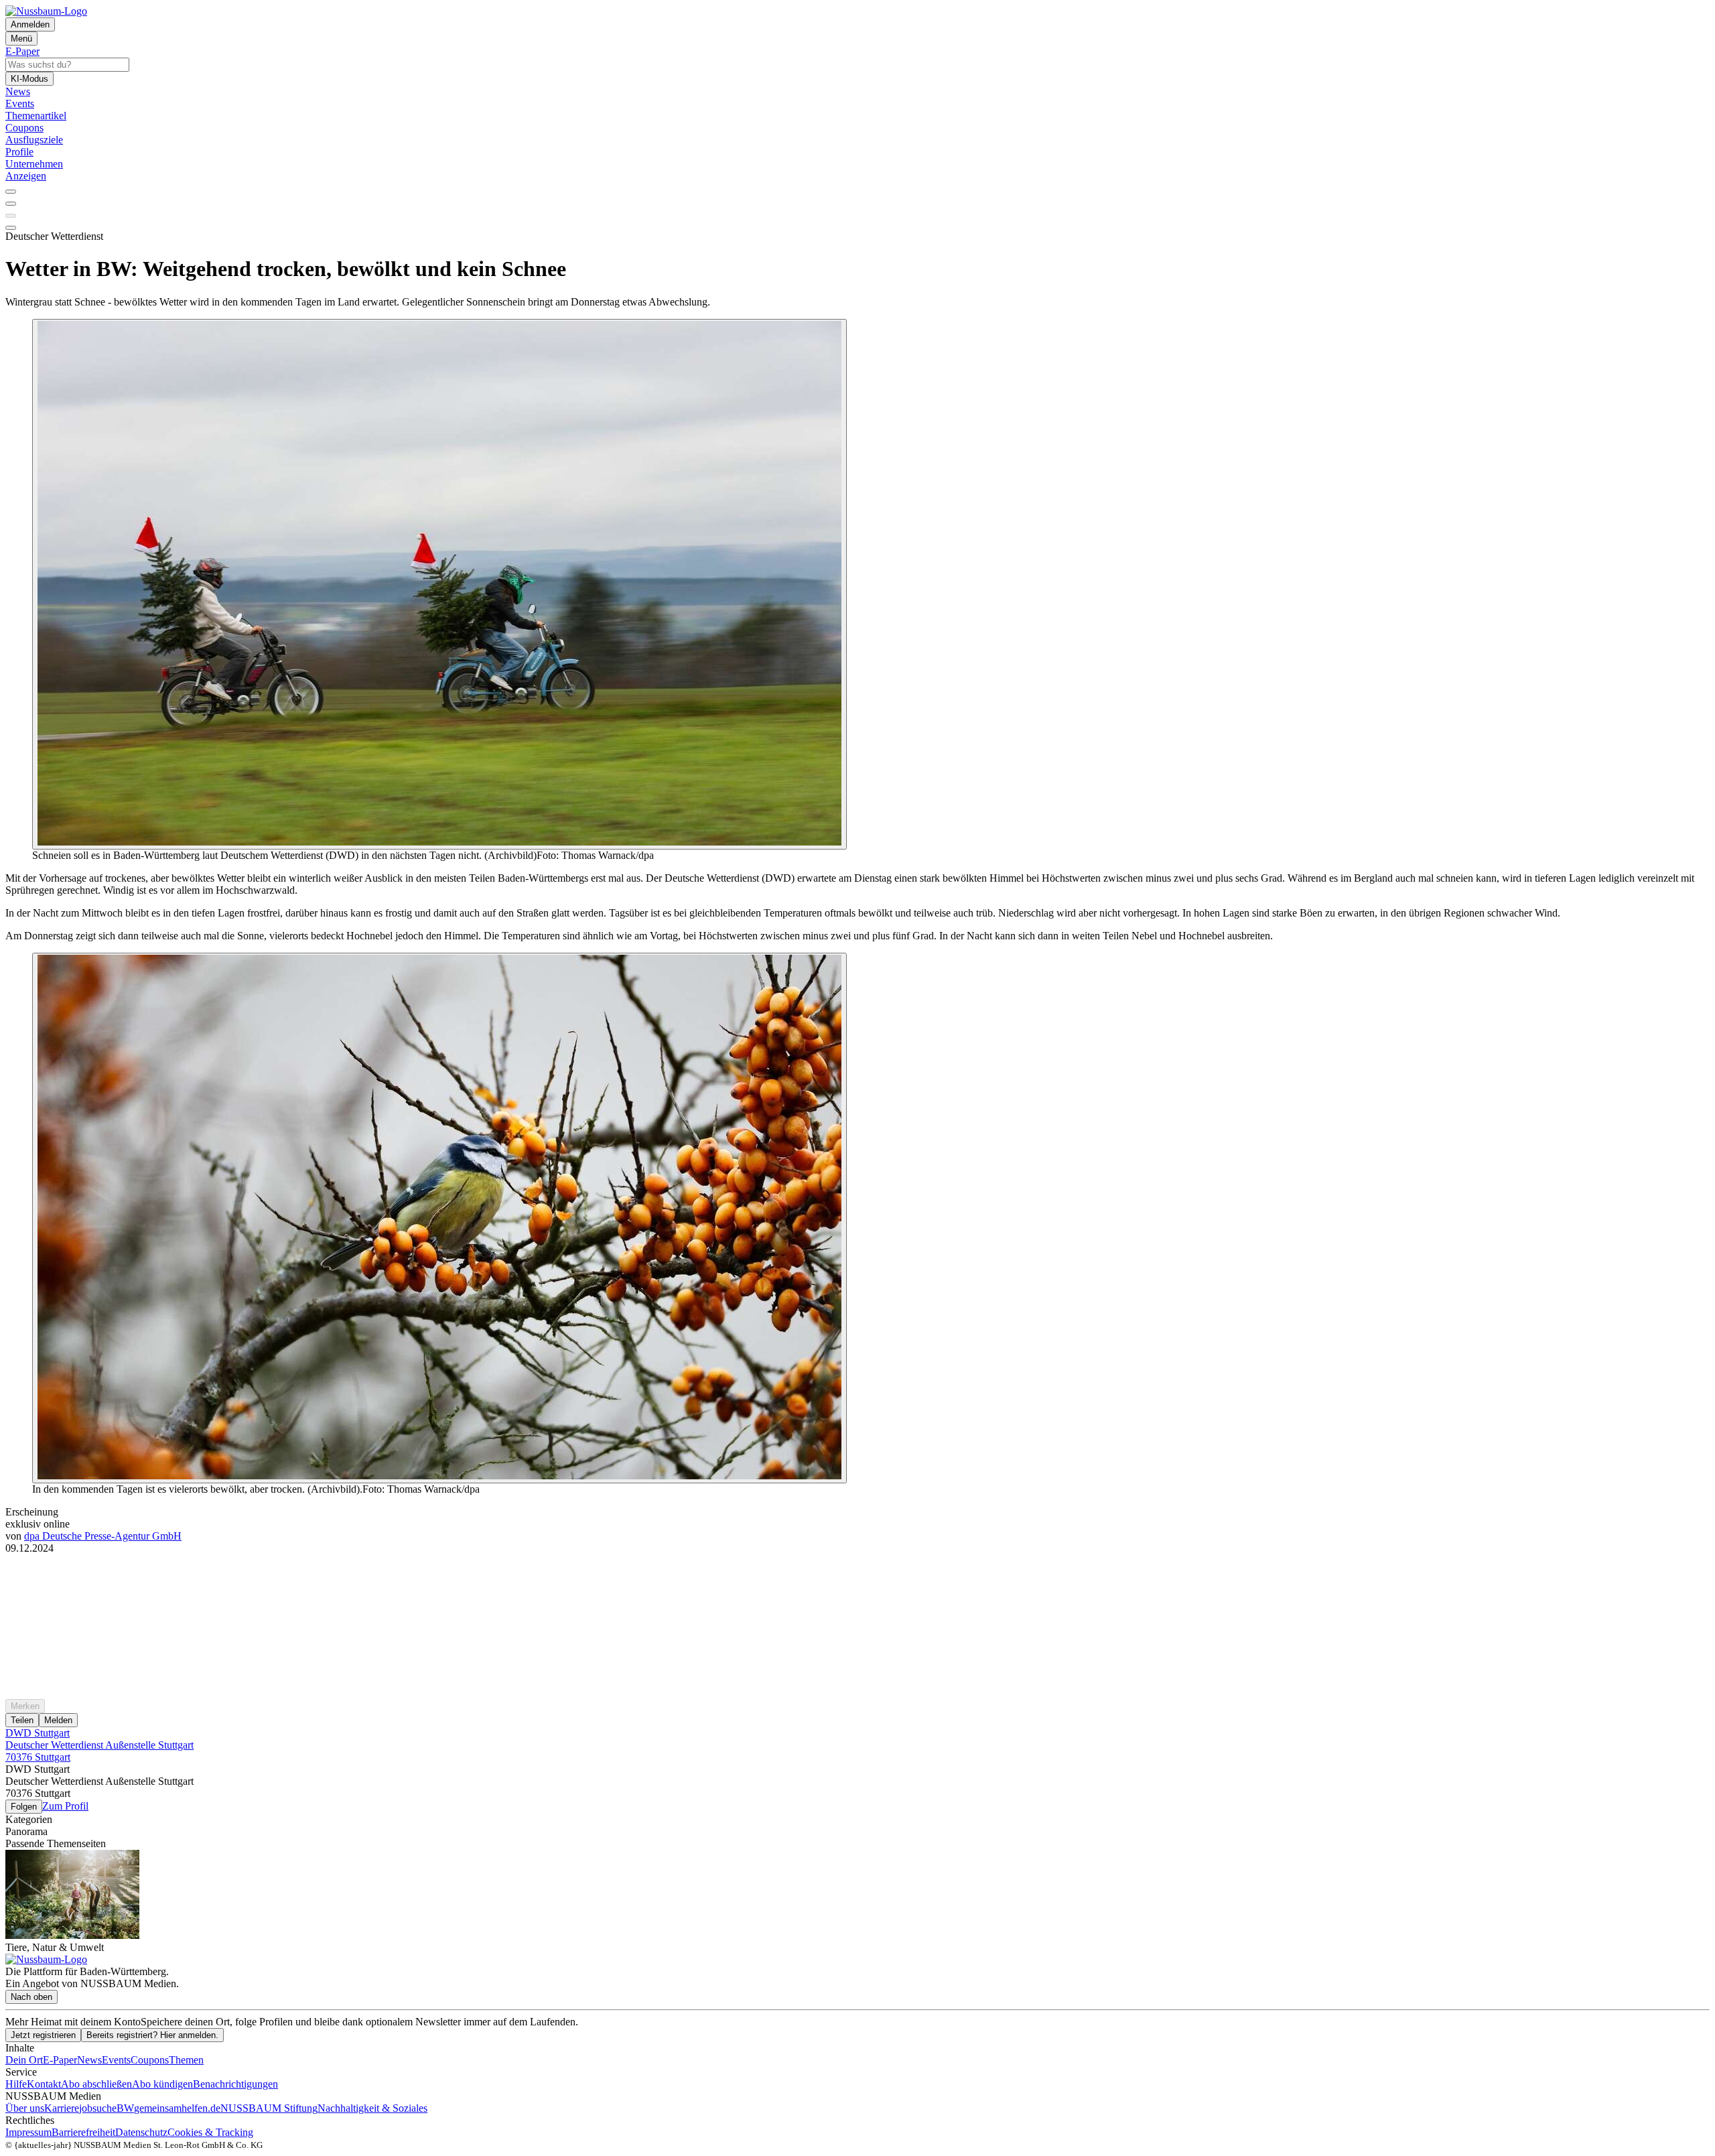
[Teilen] (11, 204)
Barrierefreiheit (83, 2132)
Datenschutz (141, 2132)
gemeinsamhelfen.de (177, 2108)
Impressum (28, 2132)
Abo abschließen (96, 2084)
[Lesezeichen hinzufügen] (11, 216)
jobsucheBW (107, 2108)
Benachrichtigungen (235, 2084)
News (89, 2060)
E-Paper (60, 2060)
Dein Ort (24, 2060)
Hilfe (16, 2084)
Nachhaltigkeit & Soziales (372, 2108)
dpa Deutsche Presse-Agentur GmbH (103, 1536)
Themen (186, 2060)
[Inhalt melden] (11, 228)
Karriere (62, 2108)
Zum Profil (65, 1806)
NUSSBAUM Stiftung (269, 2108)
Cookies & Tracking (210, 2132)
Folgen (24, 1807)
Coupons (150, 2060)
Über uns (25, 2108)
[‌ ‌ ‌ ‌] (857, 1578)
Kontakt (44, 2084)
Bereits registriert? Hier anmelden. (152, 2035)
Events (116, 2060)
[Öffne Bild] (439, 584)
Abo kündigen (162, 2084)
